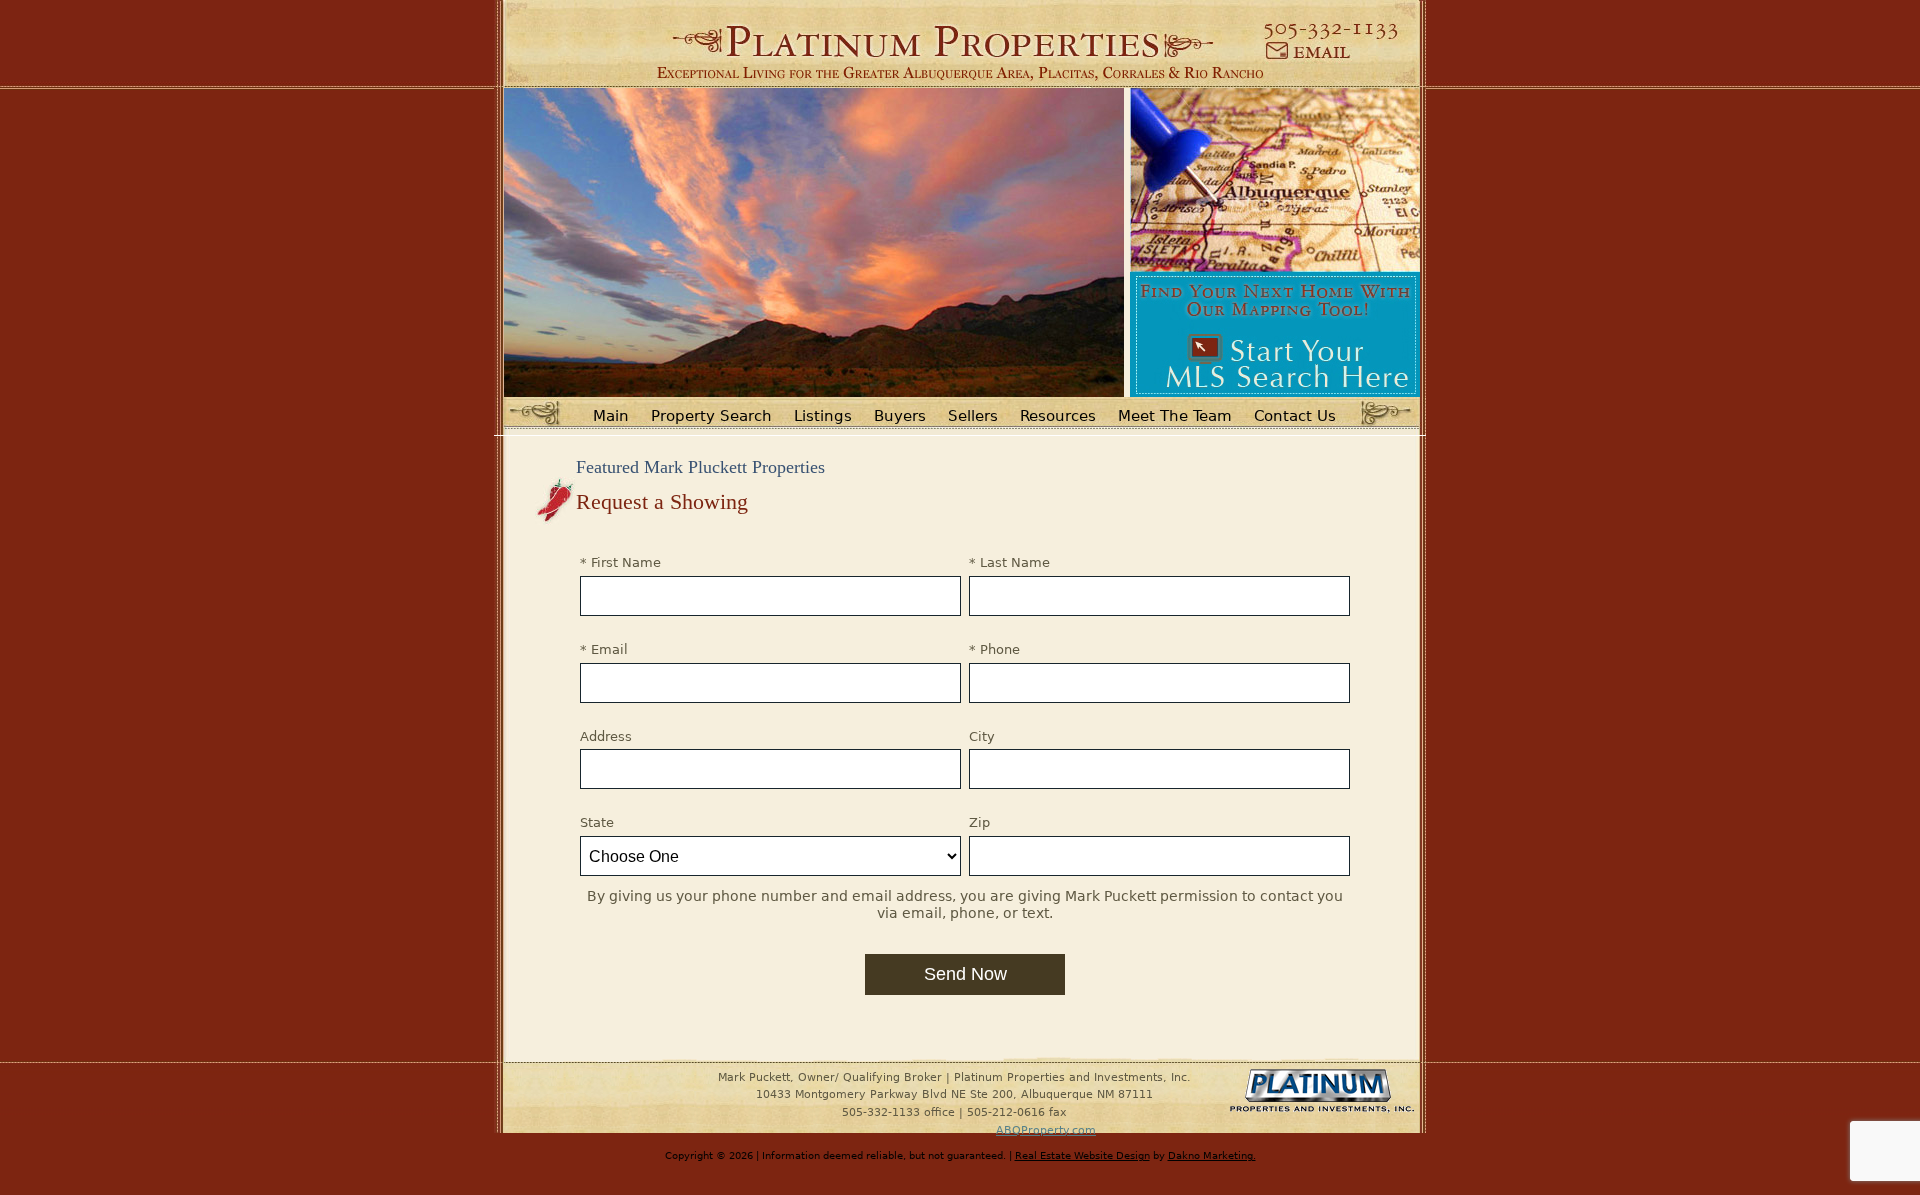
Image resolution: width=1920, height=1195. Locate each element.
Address (606, 736)
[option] (814, 242)
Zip (979, 822)
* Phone (994, 649)
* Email (604, 649)
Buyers (900, 416)
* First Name (620, 562)
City (982, 736)
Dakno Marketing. (1212, 1155)
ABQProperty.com (1046, 1130)
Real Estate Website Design (1082, 1155)
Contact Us (1295, 416)
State (597, 822)
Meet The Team (1175, 416)
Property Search (711, 416)
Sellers (973, 416)
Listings (823, 416)
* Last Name (1009, 562)
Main (611, 416)
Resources (1058, 416)
